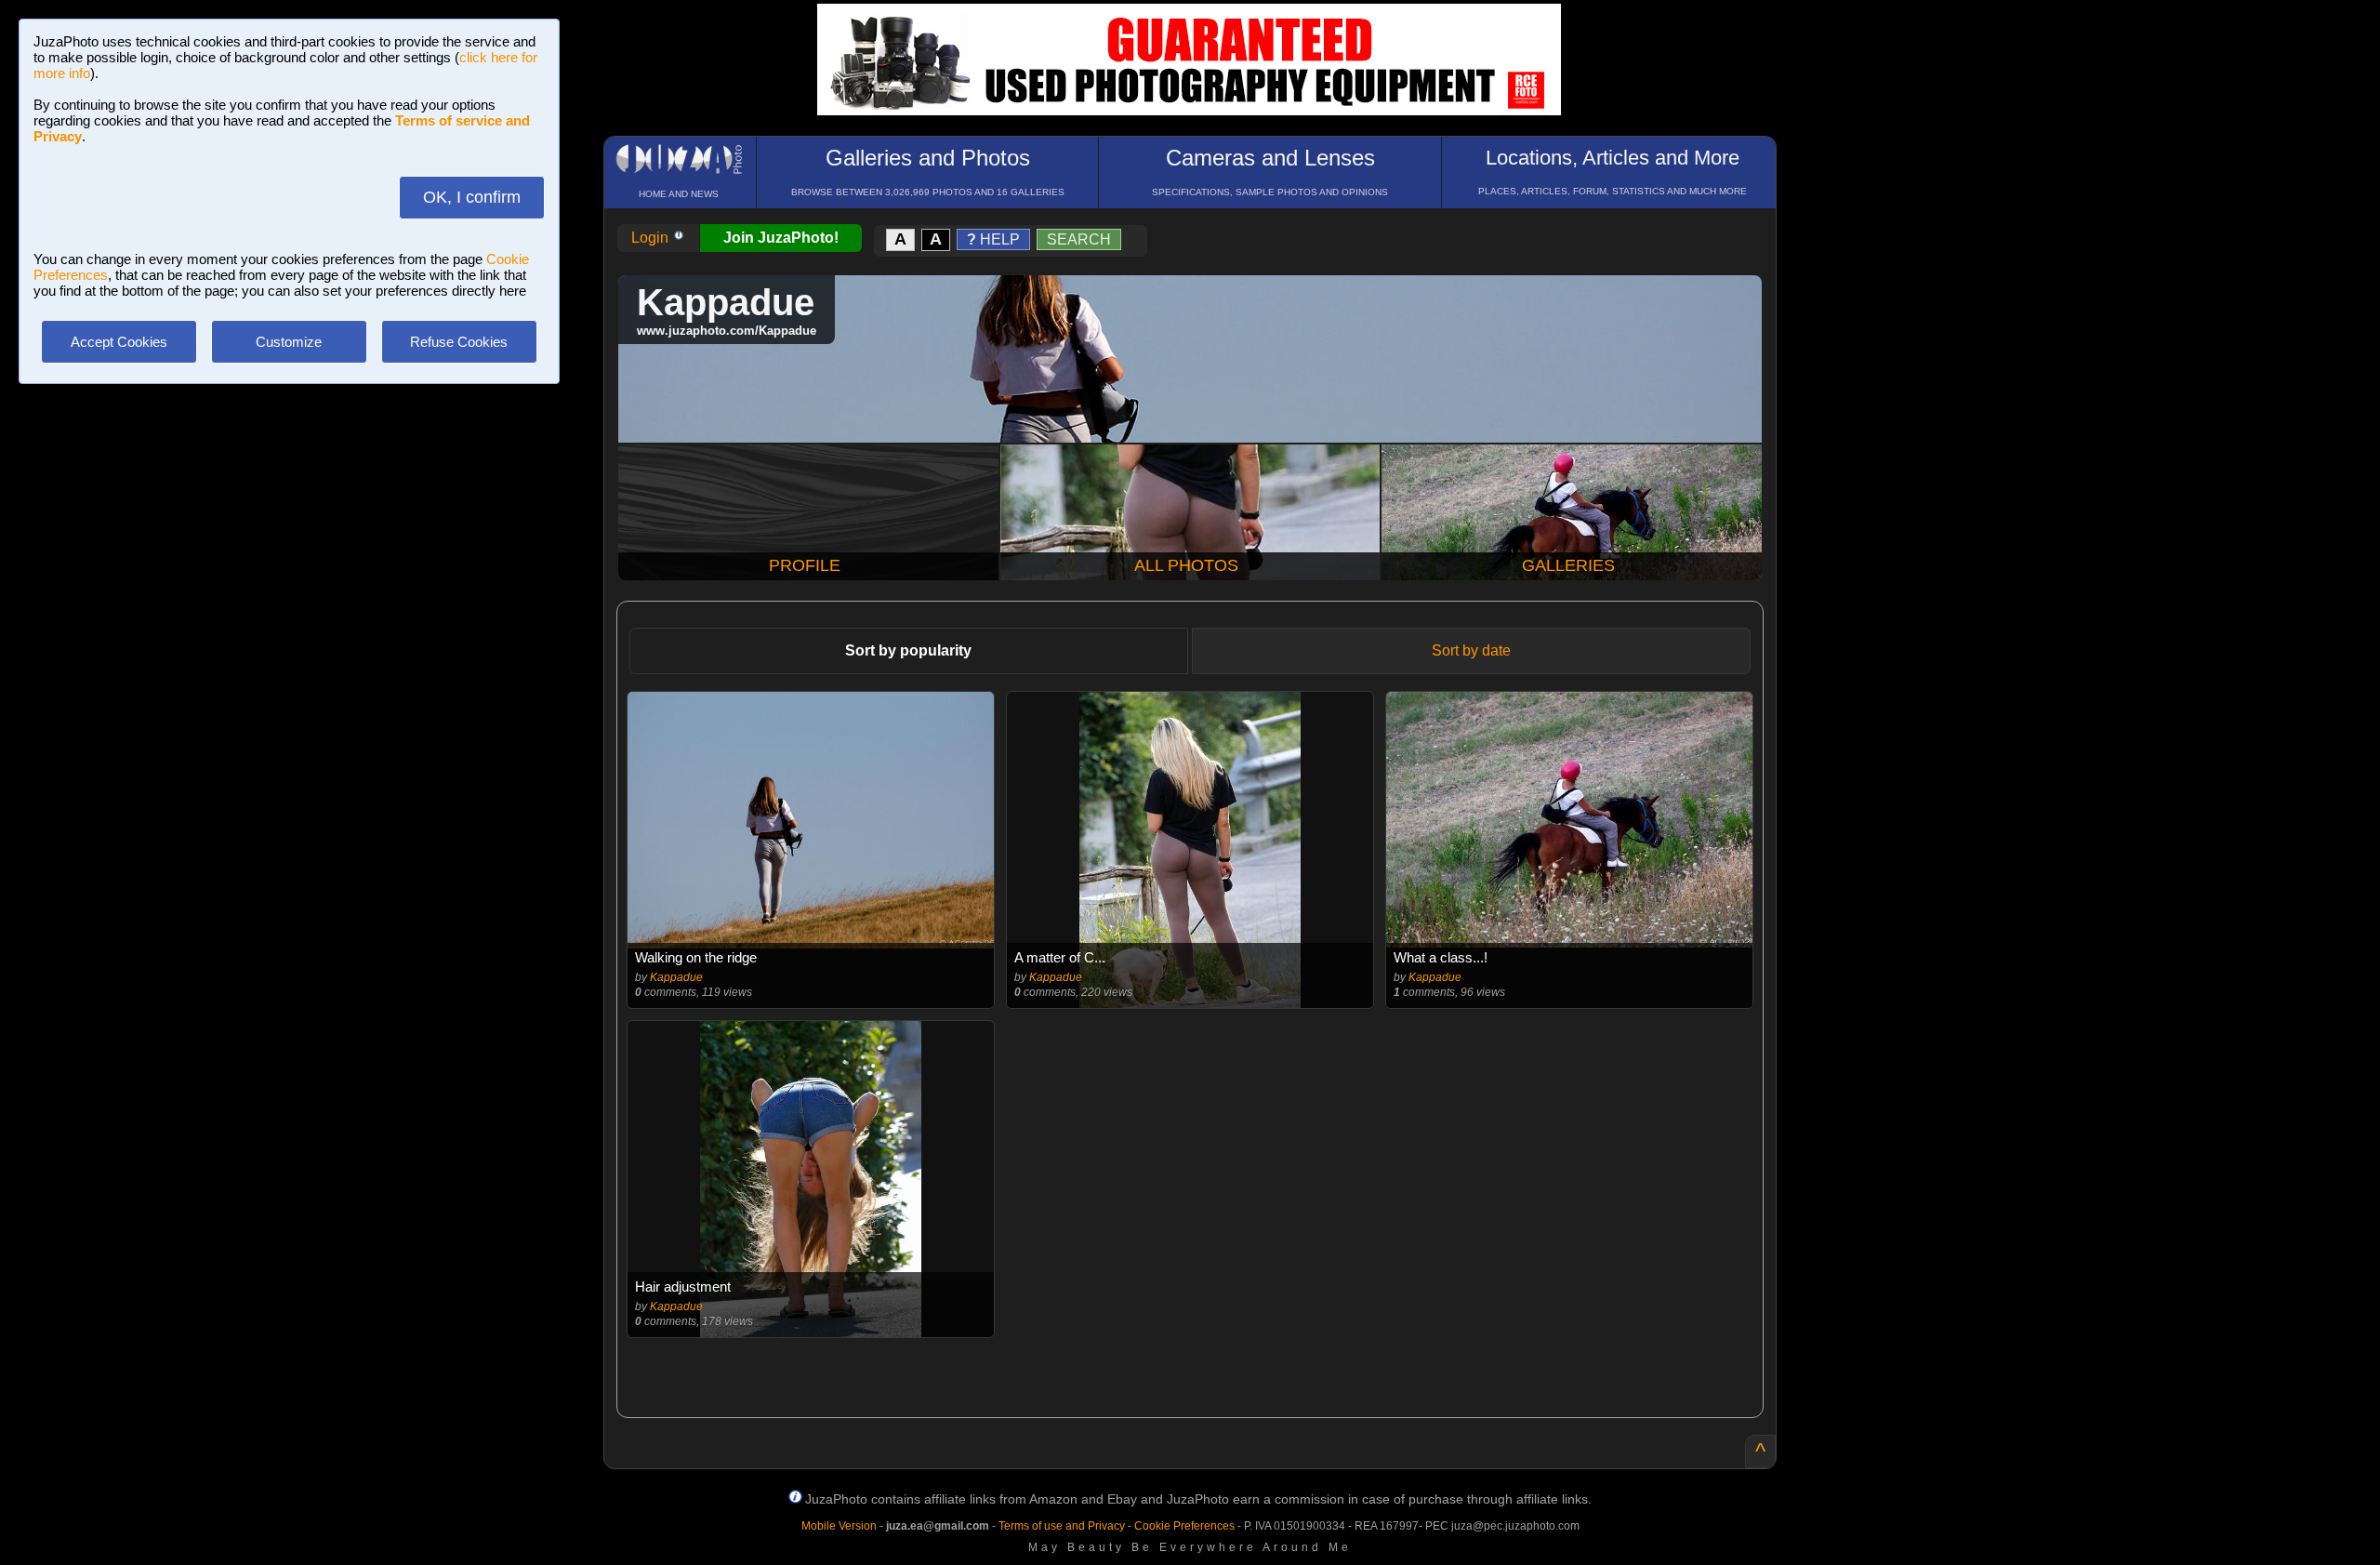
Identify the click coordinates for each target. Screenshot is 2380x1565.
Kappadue (676, 977)
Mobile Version (839, 1526)
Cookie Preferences (1184, 1526)
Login (652, 238)
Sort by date (1471, 650)
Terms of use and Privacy (1062, 1526)
